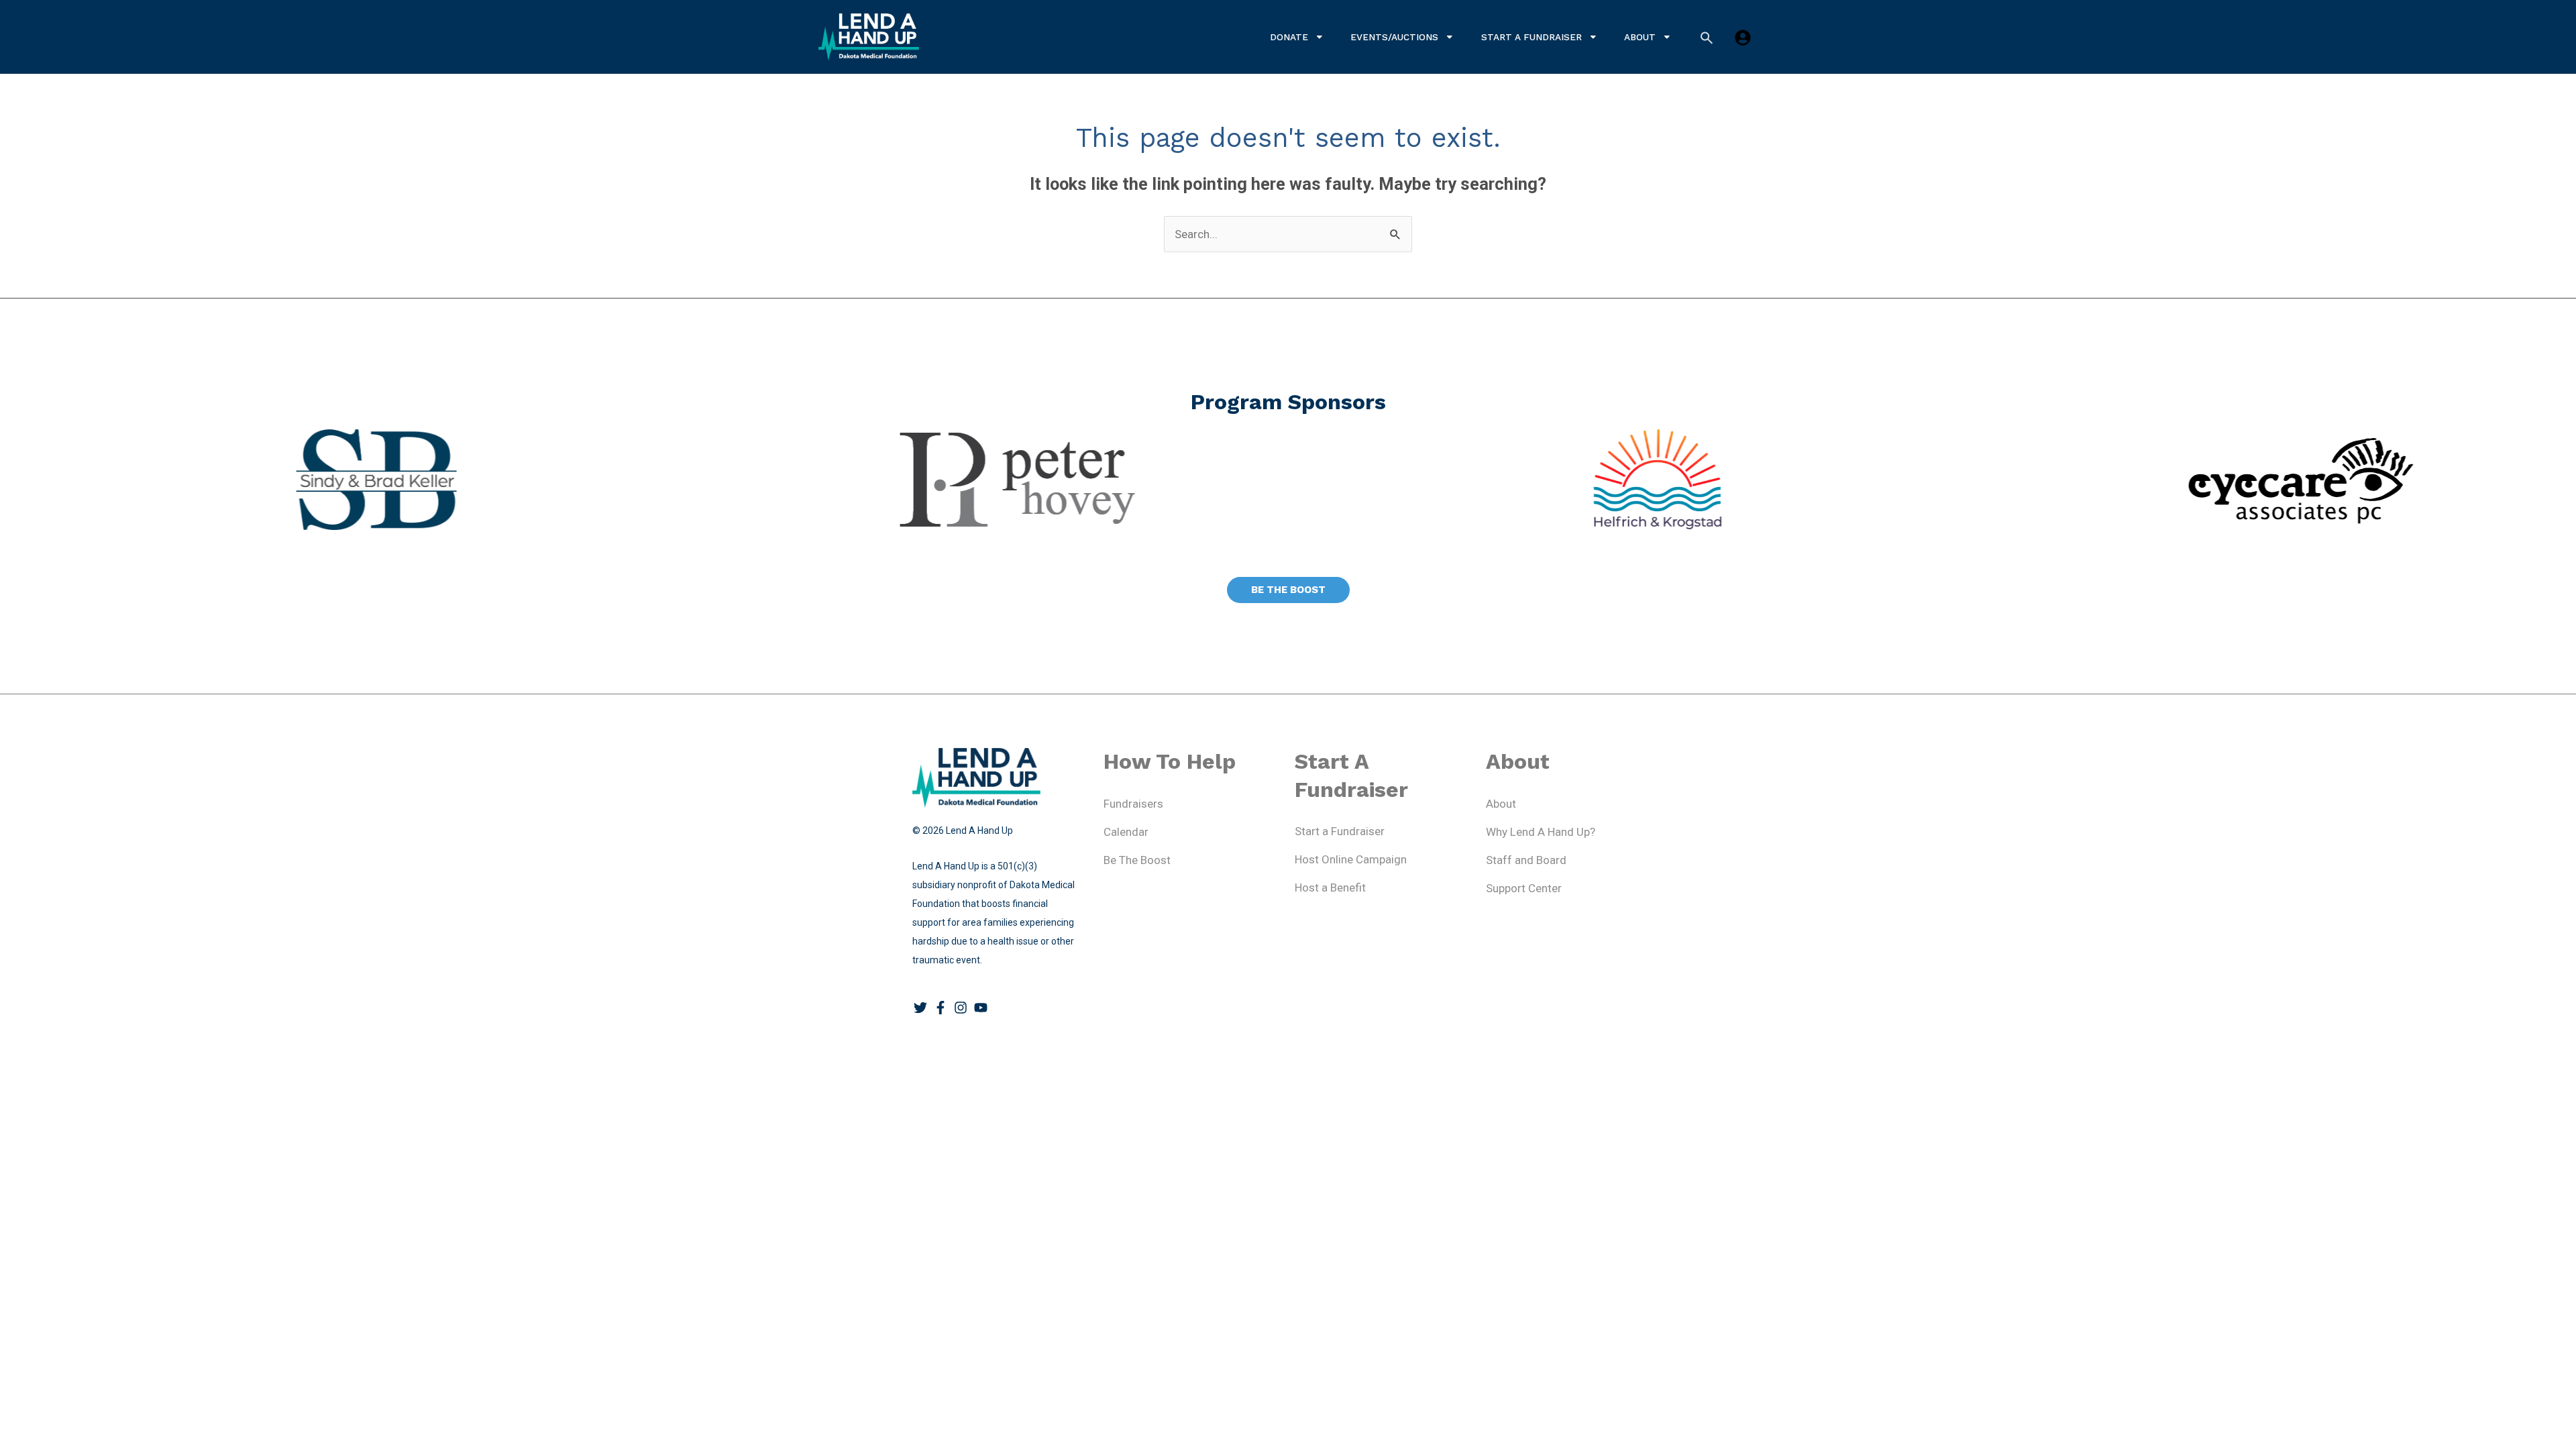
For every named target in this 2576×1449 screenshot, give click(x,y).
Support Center (1524, 888)
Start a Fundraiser (1532, 37)
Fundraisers (1133, 804)
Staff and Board (1526, 860)
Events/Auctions (1394, 37)
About (1640, 37)
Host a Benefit (1330, 888)
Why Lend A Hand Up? (1541, 832)
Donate (1289, 37)
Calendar (1126, 832)
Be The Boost (1137, 860)
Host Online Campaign (1351, 859)
